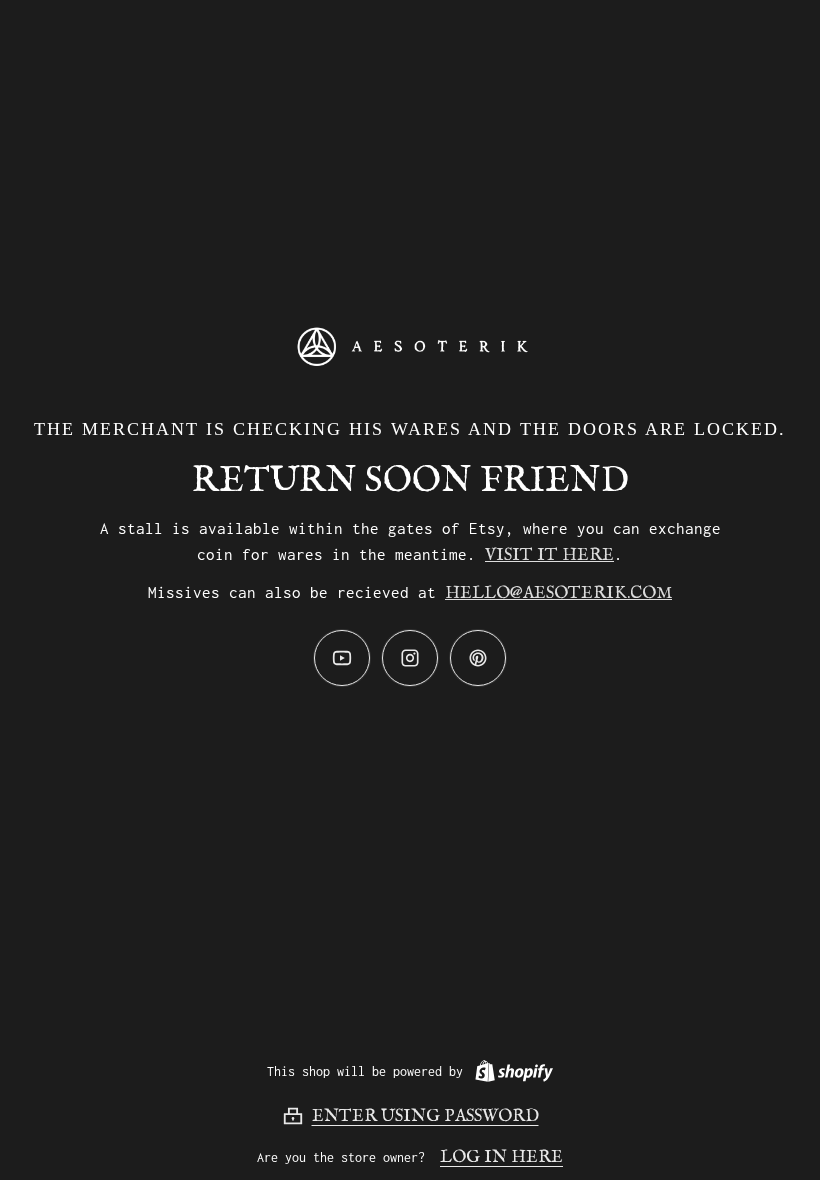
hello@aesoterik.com (558, 593)
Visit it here (549, 555)
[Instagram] (410, 658)
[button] (410, 1116)
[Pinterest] (478, 658)
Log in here (501, 1157)
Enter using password (425, 1116)
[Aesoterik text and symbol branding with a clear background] (410, 346)
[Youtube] (342, 658)
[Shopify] (510, 1071)
